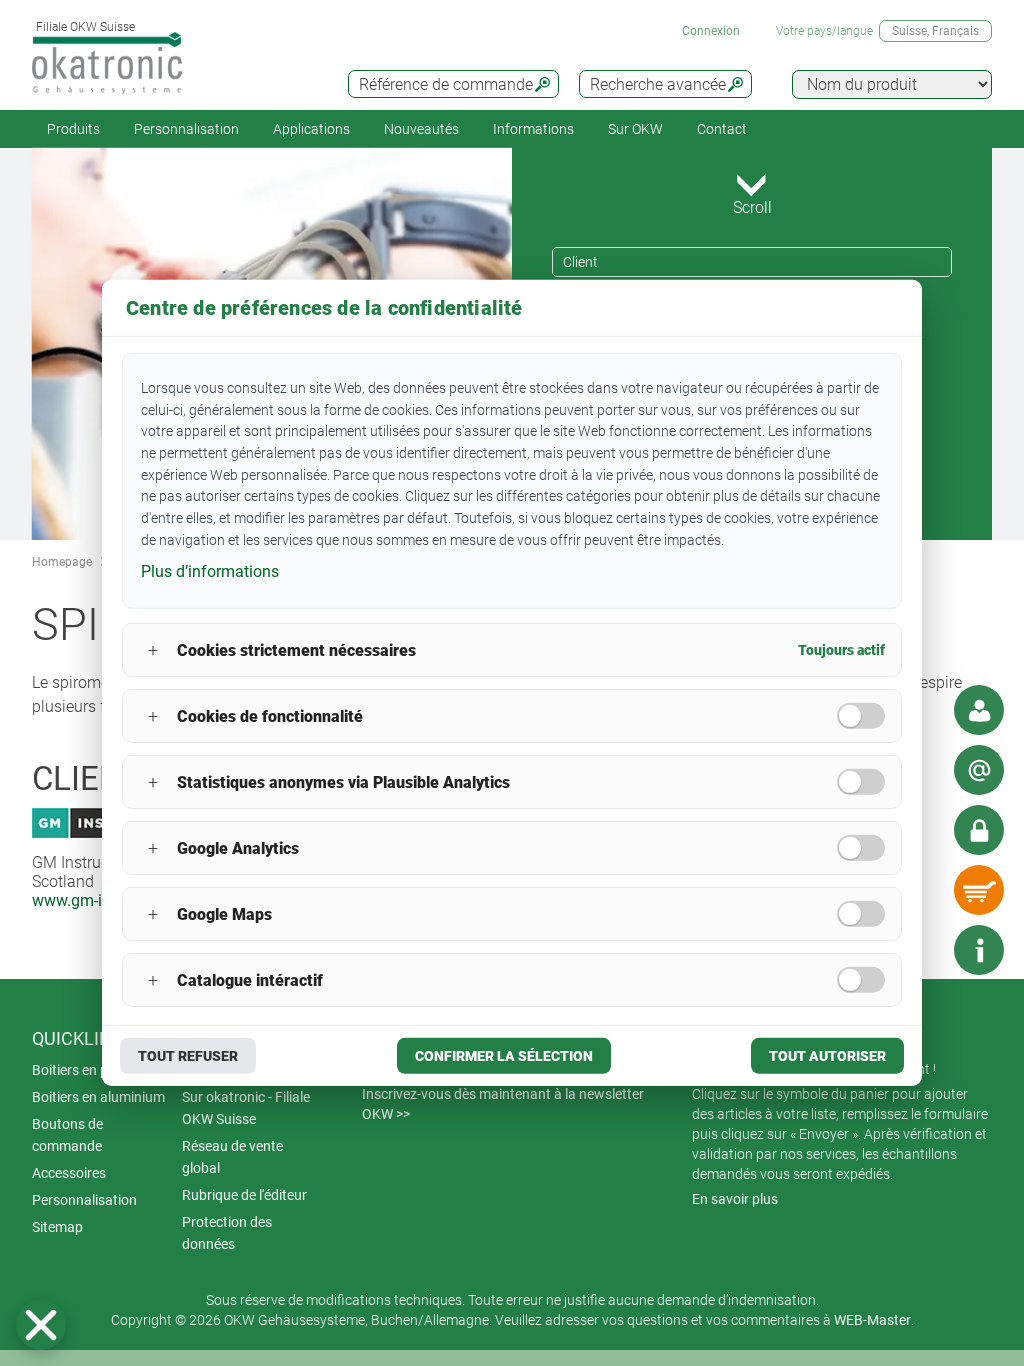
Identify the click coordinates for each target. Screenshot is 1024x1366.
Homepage (62, 562)
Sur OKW (635, 129)
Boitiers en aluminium (98, 1097)
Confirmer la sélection (504, 1056)
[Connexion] (979, 830)
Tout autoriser (827, 1056)
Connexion (711, 31)
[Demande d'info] (979, 770)
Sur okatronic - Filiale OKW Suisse (246, 1108)
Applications (311, 129)
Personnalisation (186, 129)
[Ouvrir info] (979, 950)
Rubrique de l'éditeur (244, 1195)
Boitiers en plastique (94, 1070)
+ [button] (153, 650)
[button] (41, 1325)
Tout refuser (188, 1056)
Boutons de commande (67, 1135)
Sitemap (57, 1227)
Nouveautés (421, 129)
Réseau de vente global (232, 1157)
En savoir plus (735, 1199)
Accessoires (69, 1173)
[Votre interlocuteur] (979, 710)
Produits (73, 129)
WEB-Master (872, 1320)
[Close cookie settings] (41, 1325)
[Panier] (979, 890)
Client (580, 262)
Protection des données (227, 1233)
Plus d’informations (210, 570)
